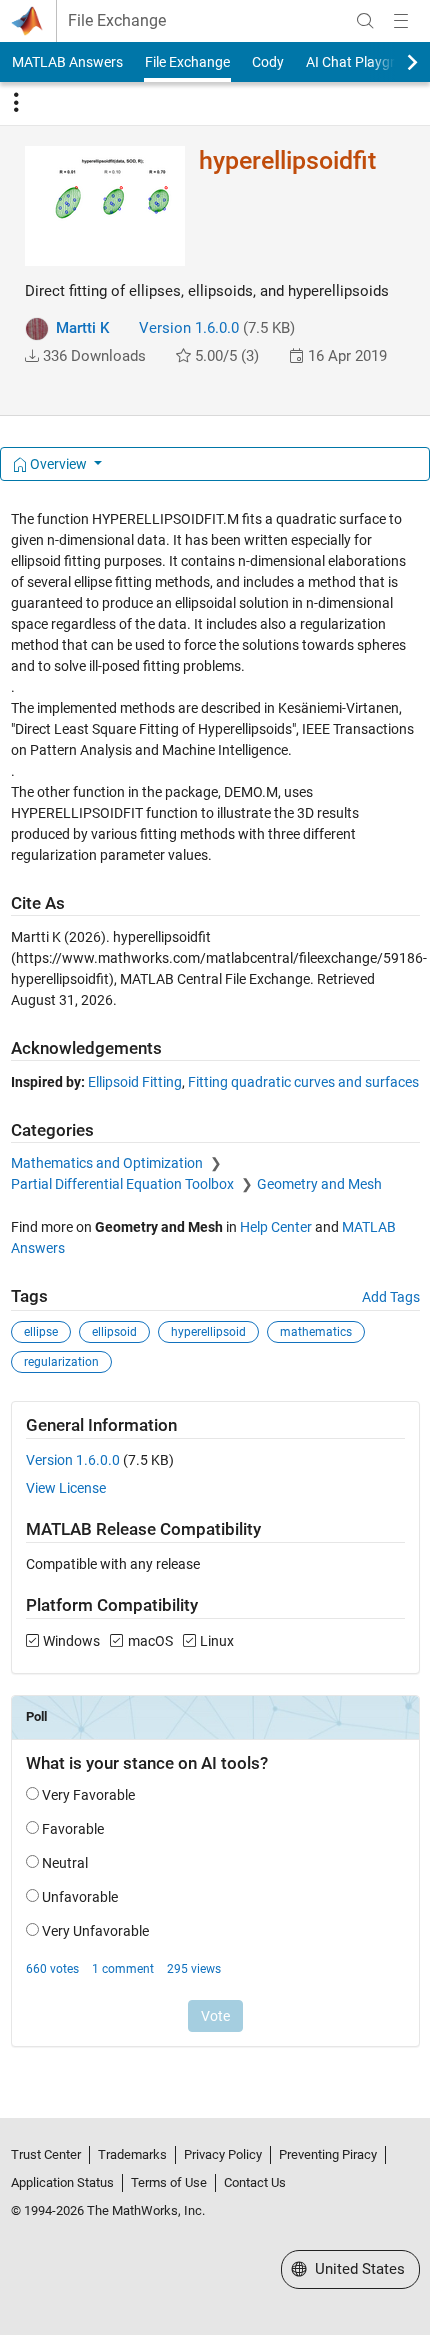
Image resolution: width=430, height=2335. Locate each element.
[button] (32, 356)
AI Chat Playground (366, 62)
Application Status (62, 2182)
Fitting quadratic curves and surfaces (303, 1082)
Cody (268, 62)
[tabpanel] (215, 1292)
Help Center (276, 1227)
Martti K (82, 328)
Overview (58, 464)
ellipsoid (114, 1332)
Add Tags (391, 1297)
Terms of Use (169, 2182)
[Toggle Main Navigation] (401, 21)
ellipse (41, 1332)
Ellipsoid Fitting (135, 1082)
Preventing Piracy (328, 2154)
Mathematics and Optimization (108, 1163)
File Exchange (117, 21)
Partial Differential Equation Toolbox (124, 1184)
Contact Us (255, 2182)
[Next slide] (395, 62)
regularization (61, 1362)
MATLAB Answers (67, 62)
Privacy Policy (223, 2154)
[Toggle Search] (365, 21)
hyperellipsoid (208, 1332)
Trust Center (46, 2154)
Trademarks (132, 2154)
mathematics (316, 1332)
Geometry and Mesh (319, 1184)
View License (66, 1488)
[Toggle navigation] (16, 103)
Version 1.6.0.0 (189, 328)
